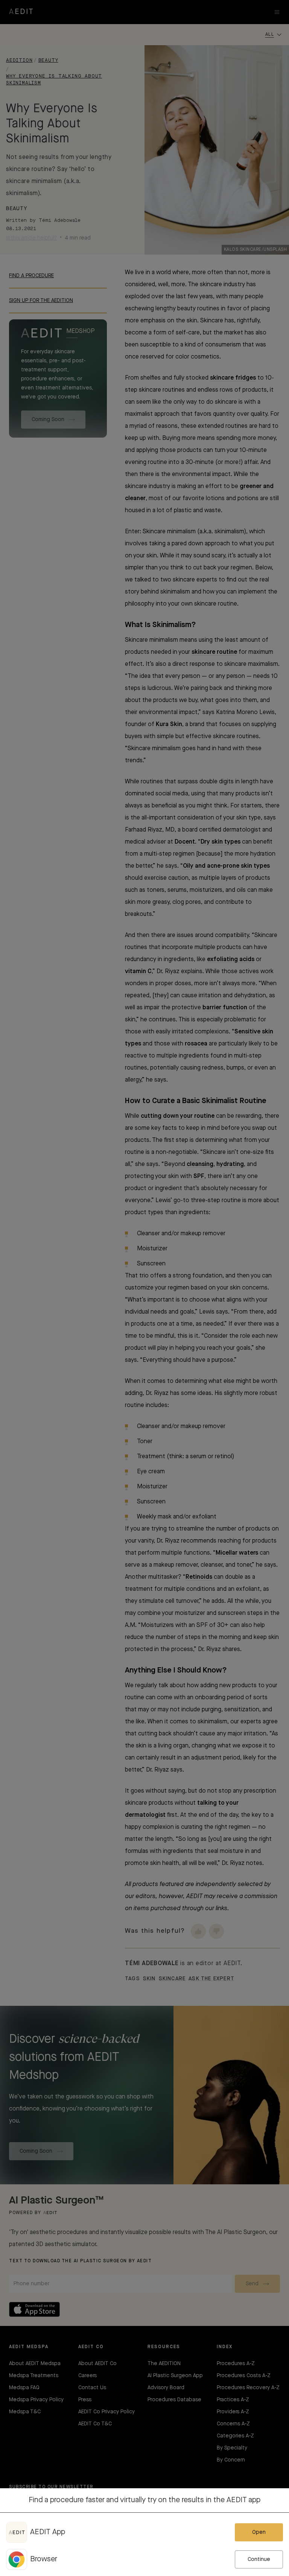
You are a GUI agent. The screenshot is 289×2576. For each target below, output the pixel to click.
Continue (259, 2559)
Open (259, 2532)
